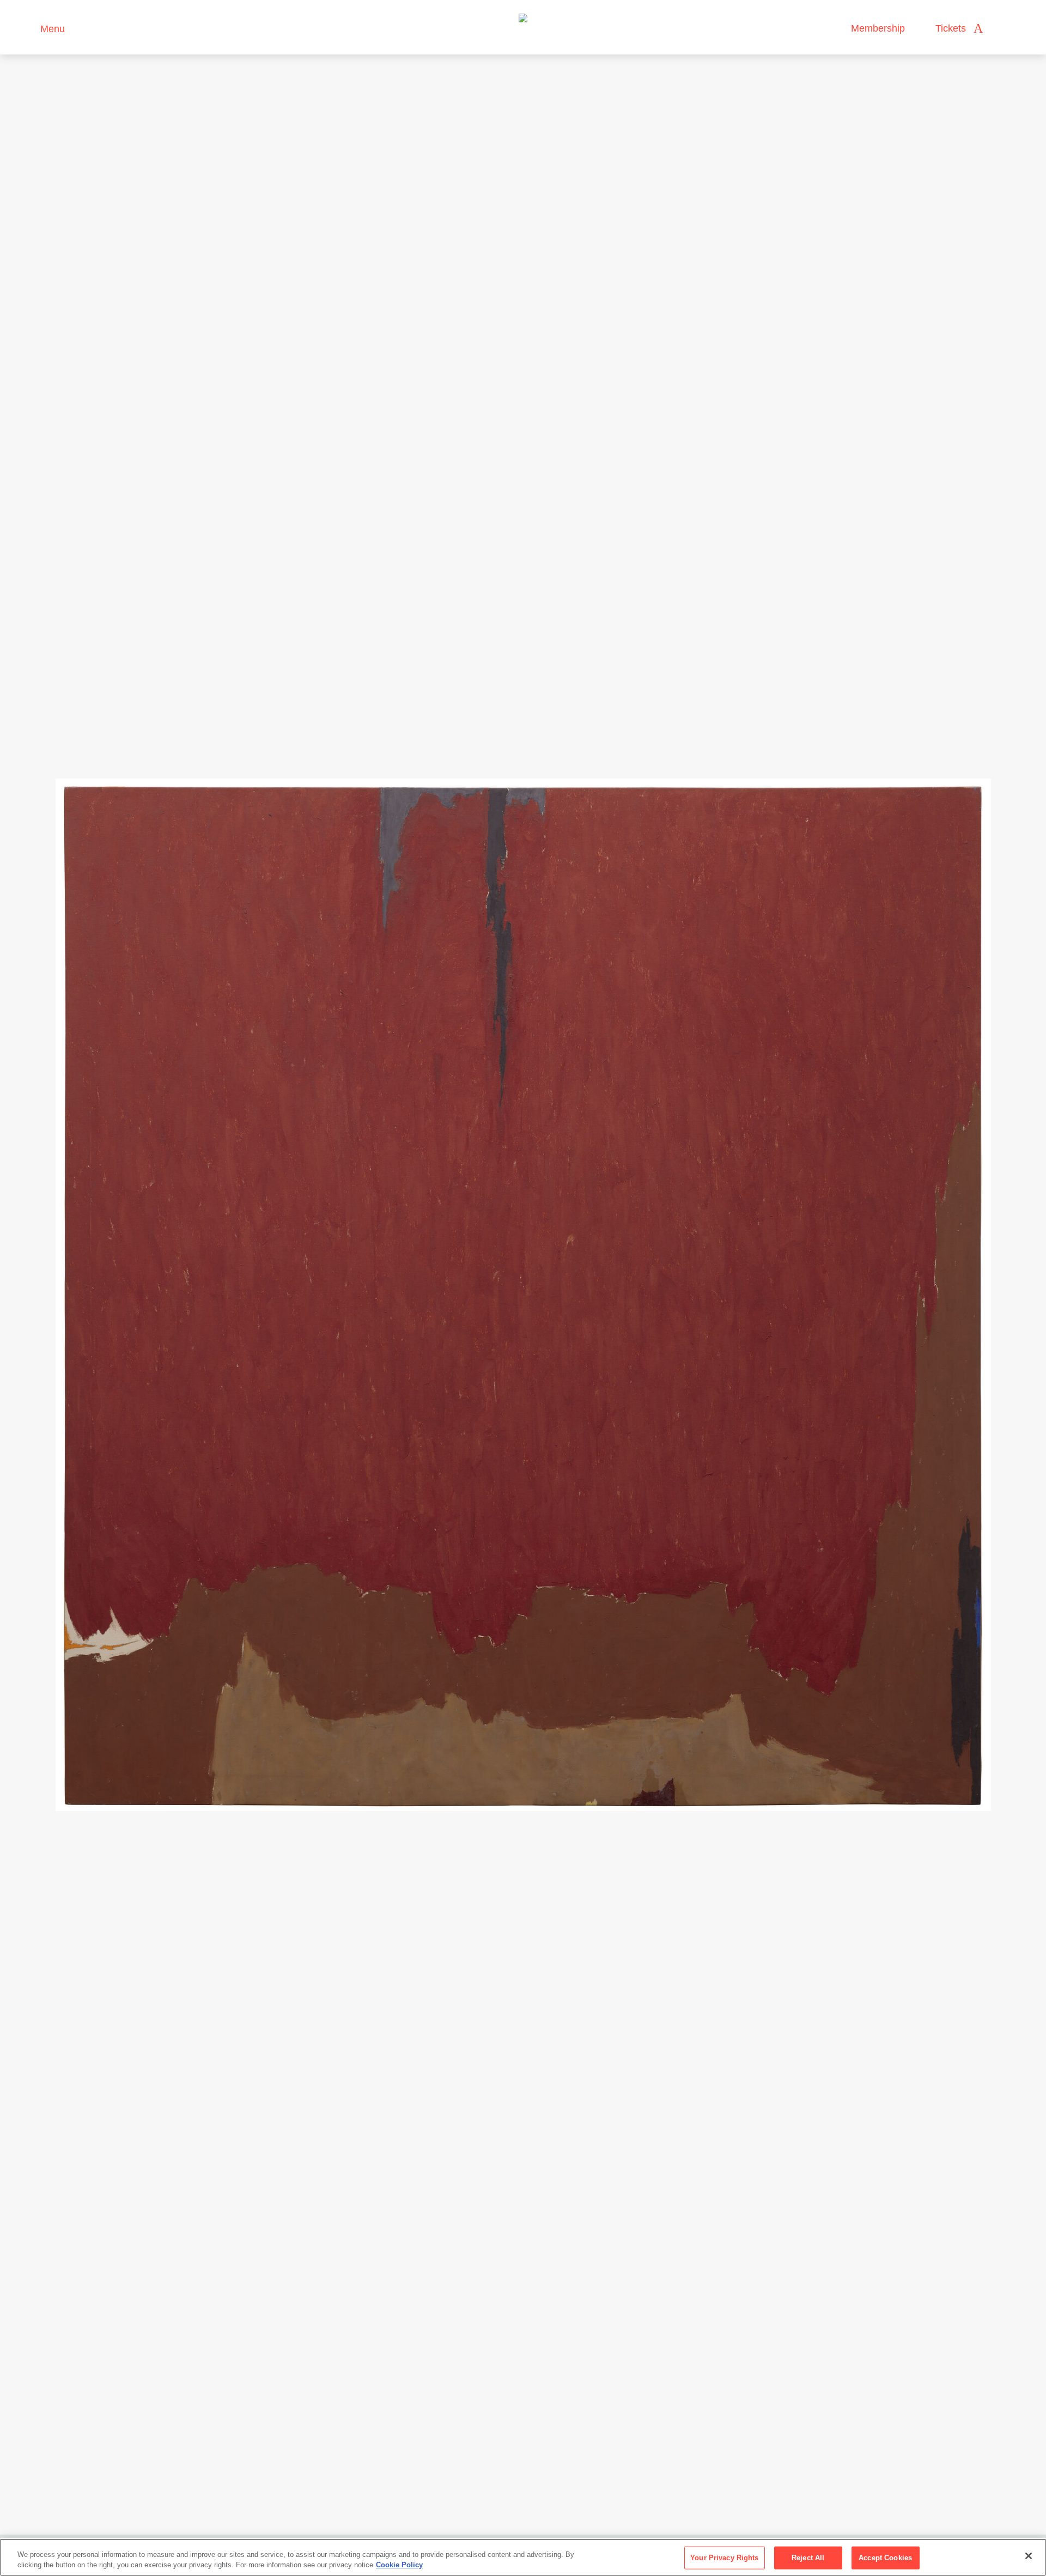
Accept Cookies (885, 2558)
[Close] (1029, 2556)
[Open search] (1002, 29)
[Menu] (27, 28)
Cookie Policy (399, 2565)
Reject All (808, 2558)
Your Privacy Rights (724, 2558)
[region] (523, 2557)
